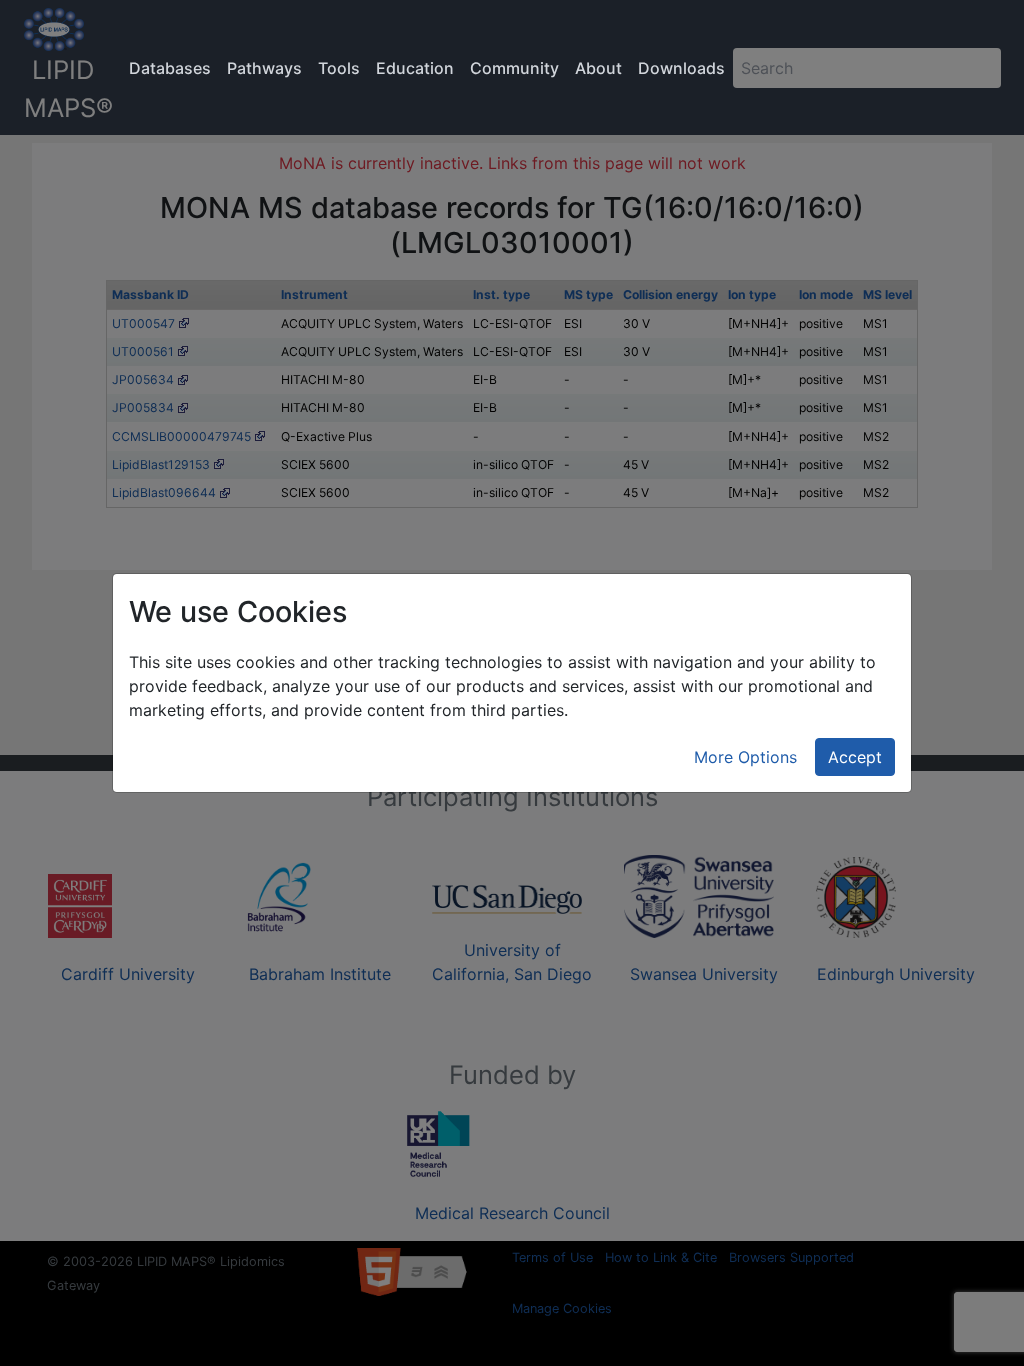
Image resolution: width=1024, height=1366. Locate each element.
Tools (339, 68)
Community (514, 68)
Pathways (264, 68)
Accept (855, 757)
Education (415, 68)
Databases (170, 68)
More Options (745, 757)
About (598, 68)
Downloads (681, 68)
